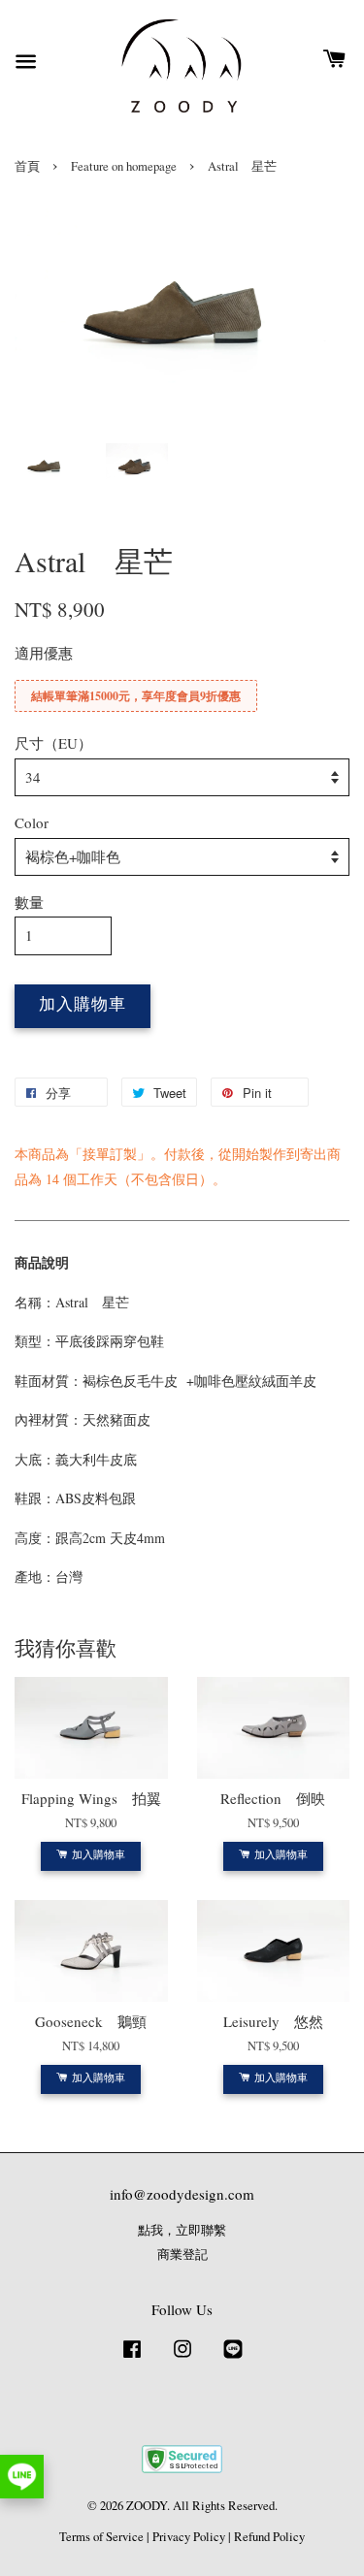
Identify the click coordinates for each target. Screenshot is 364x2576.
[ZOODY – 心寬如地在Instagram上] (182, 2358)
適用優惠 (44, 653)
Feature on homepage (124, 166)
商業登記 (182, 2254)
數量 (29, 902)
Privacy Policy (189, 2537)
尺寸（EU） (53, 743)
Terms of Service (101, 2537)
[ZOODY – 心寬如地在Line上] (233, 2358)
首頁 (27, 166)
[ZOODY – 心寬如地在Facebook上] (132, 2358)
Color (32, 822)
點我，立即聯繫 (182, 2230)
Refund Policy (269, 2537)
